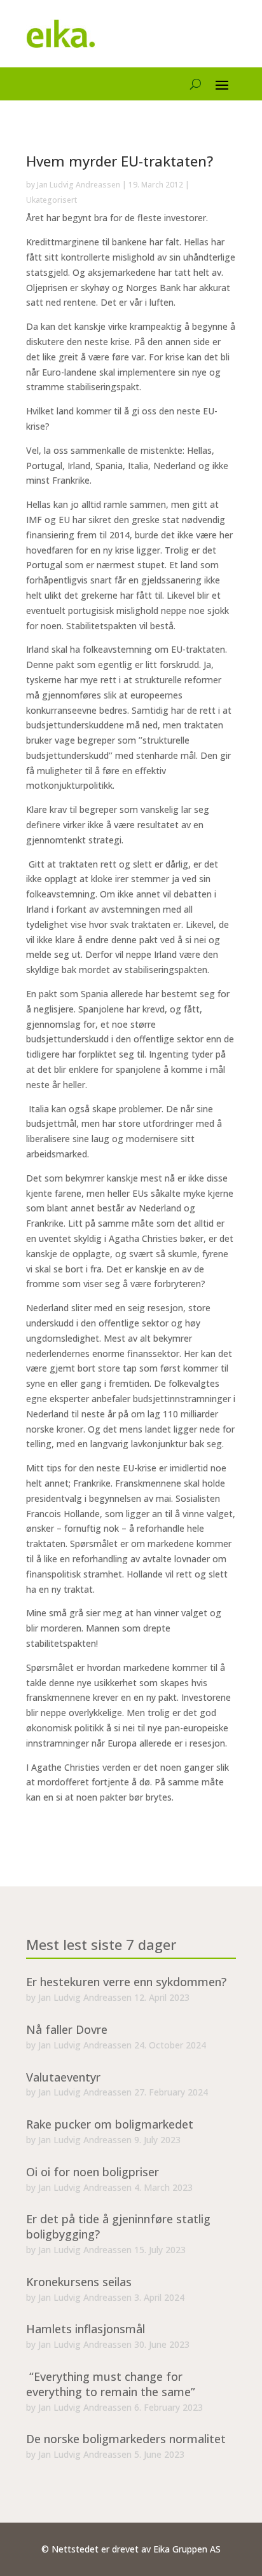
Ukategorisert (52, 200)
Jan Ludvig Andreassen (79, 185)
